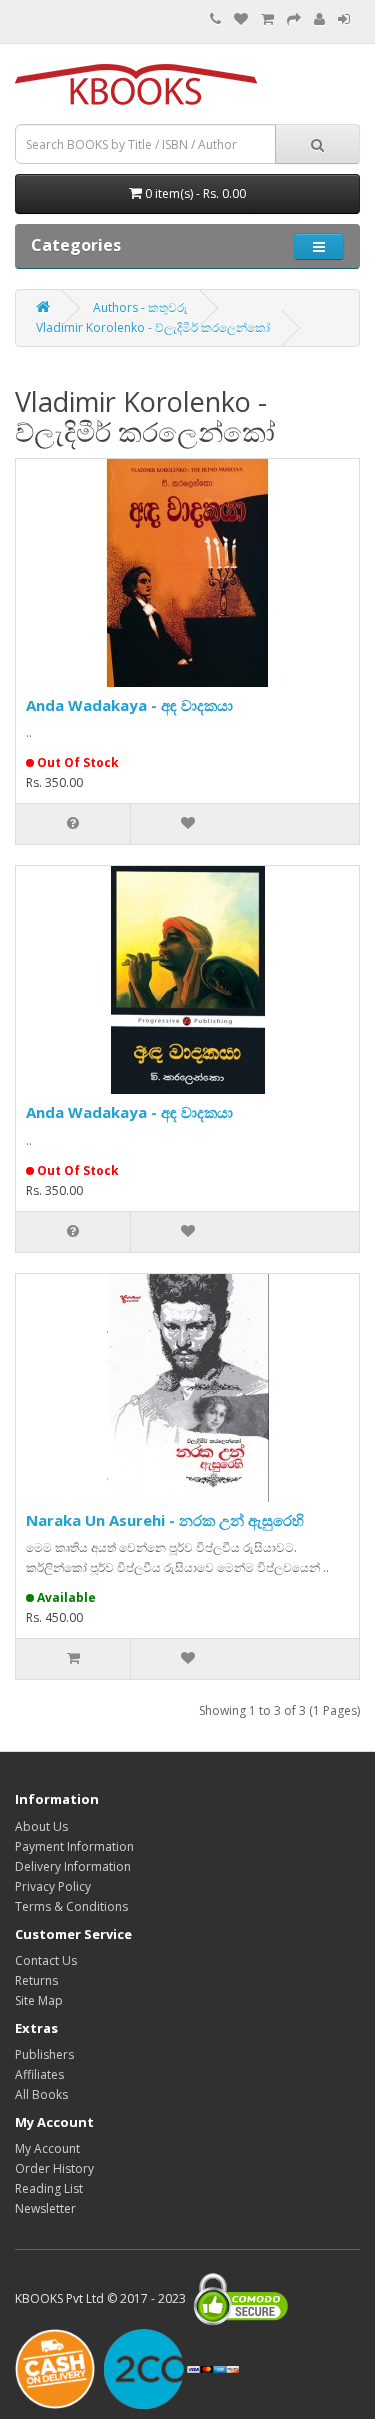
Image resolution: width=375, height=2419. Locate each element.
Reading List (49, 2188)
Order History (54, 2168)
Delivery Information (73, 1866)
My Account (47, 2148)
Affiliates (39, 2074)
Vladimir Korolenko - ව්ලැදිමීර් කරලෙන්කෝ (153, 327)
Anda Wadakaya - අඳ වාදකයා (129, 705)
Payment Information (74, 1846)
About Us (41, 1826)
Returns (36, 1980)
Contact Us (46, 1960)
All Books (41, 2094)
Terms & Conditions (71, 1906)
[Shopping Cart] (267, 19)
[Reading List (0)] (241, 19)
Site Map (39, 2000)
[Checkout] (294, 19)
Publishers (44, 2054)
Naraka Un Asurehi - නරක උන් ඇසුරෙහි (165, 1520)
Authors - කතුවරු (140, 307)
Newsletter (45, 2208)
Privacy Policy (53, 1886)
